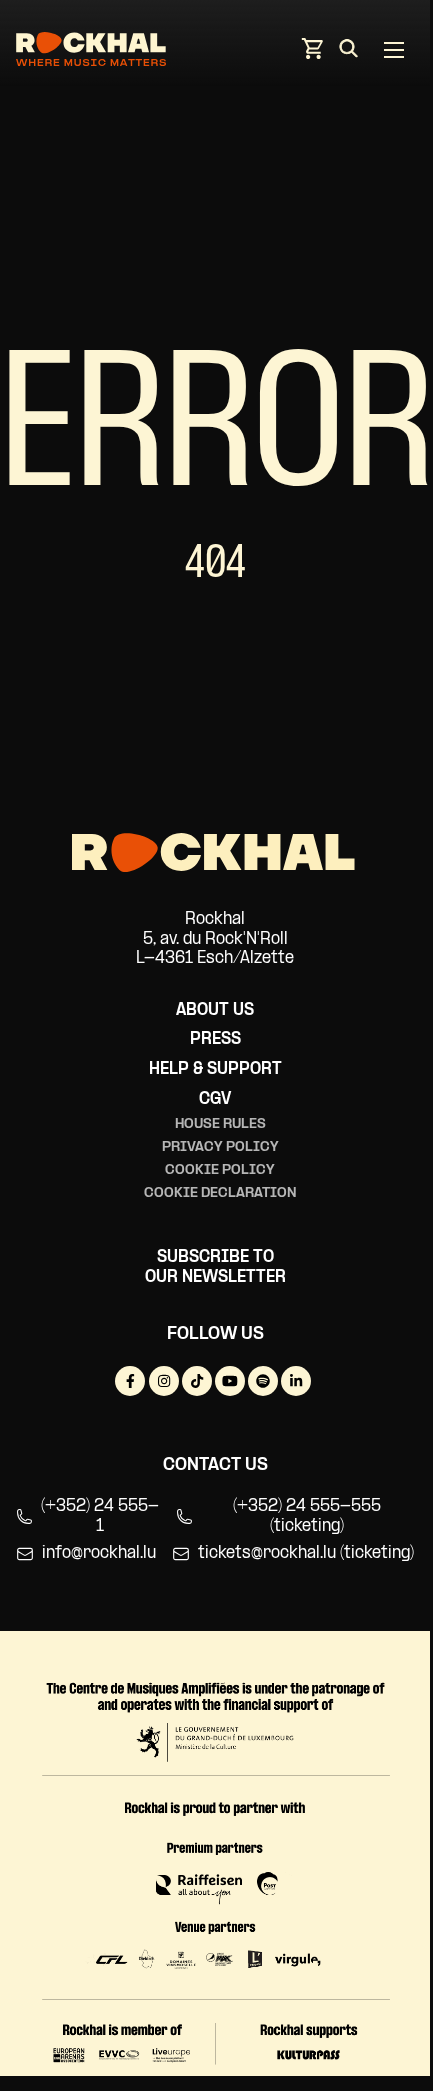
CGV (215, 1099)
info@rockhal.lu (99, 1553)
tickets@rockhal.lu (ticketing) (306, 1553)
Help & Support (215, 1069)
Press (215, 1039)
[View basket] (312, 54)
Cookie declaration (220, 1193)
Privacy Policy (220, 1147)
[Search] (348, 52)
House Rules (220, 1124)
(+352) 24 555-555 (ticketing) (307, 1516)
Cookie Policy (220, 1170)
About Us (215, 1010)
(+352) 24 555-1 (100, 1516)
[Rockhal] (91, 52)
